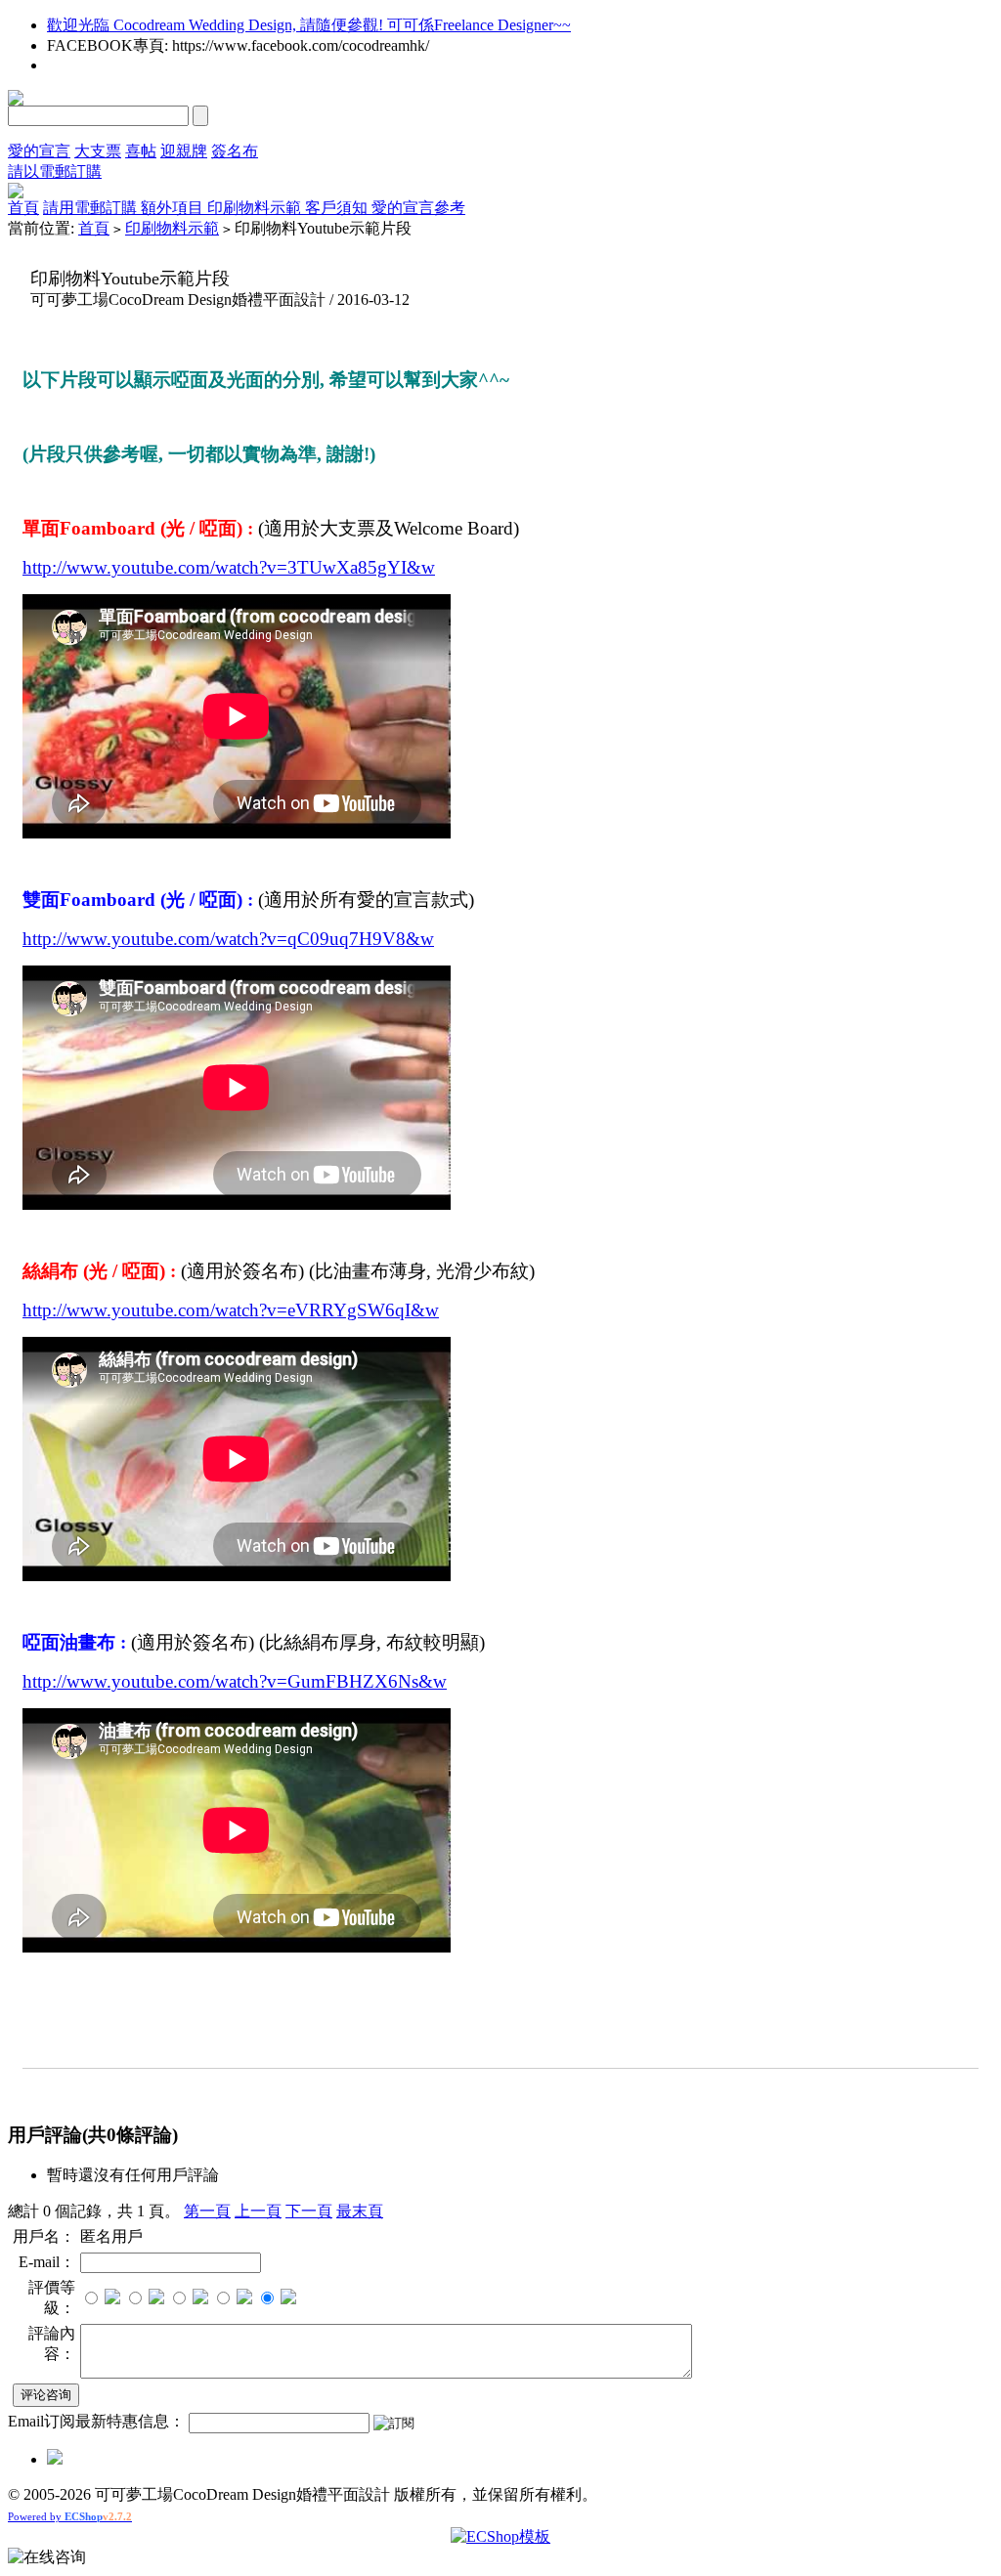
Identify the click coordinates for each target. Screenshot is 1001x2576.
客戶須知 (338, 208)
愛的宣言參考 (418, 208)
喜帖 (141, 151)
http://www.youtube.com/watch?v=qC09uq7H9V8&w (228, 939)
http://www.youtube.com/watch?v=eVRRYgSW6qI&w (231, 1310)
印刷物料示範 (256, 208)
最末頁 (360, 2211)
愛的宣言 (39, 151)
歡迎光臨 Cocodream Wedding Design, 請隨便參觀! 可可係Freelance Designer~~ (309, 25)
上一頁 (258, 2211)
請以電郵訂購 (55, 172)
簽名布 (235, 151)
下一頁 (309, 2211)
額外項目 (174, 208)
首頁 (23, 208)
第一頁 (207, 2211)
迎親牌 (184, 151)
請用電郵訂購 (92, 208)
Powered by (70, 2516)
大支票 (98, 151)
